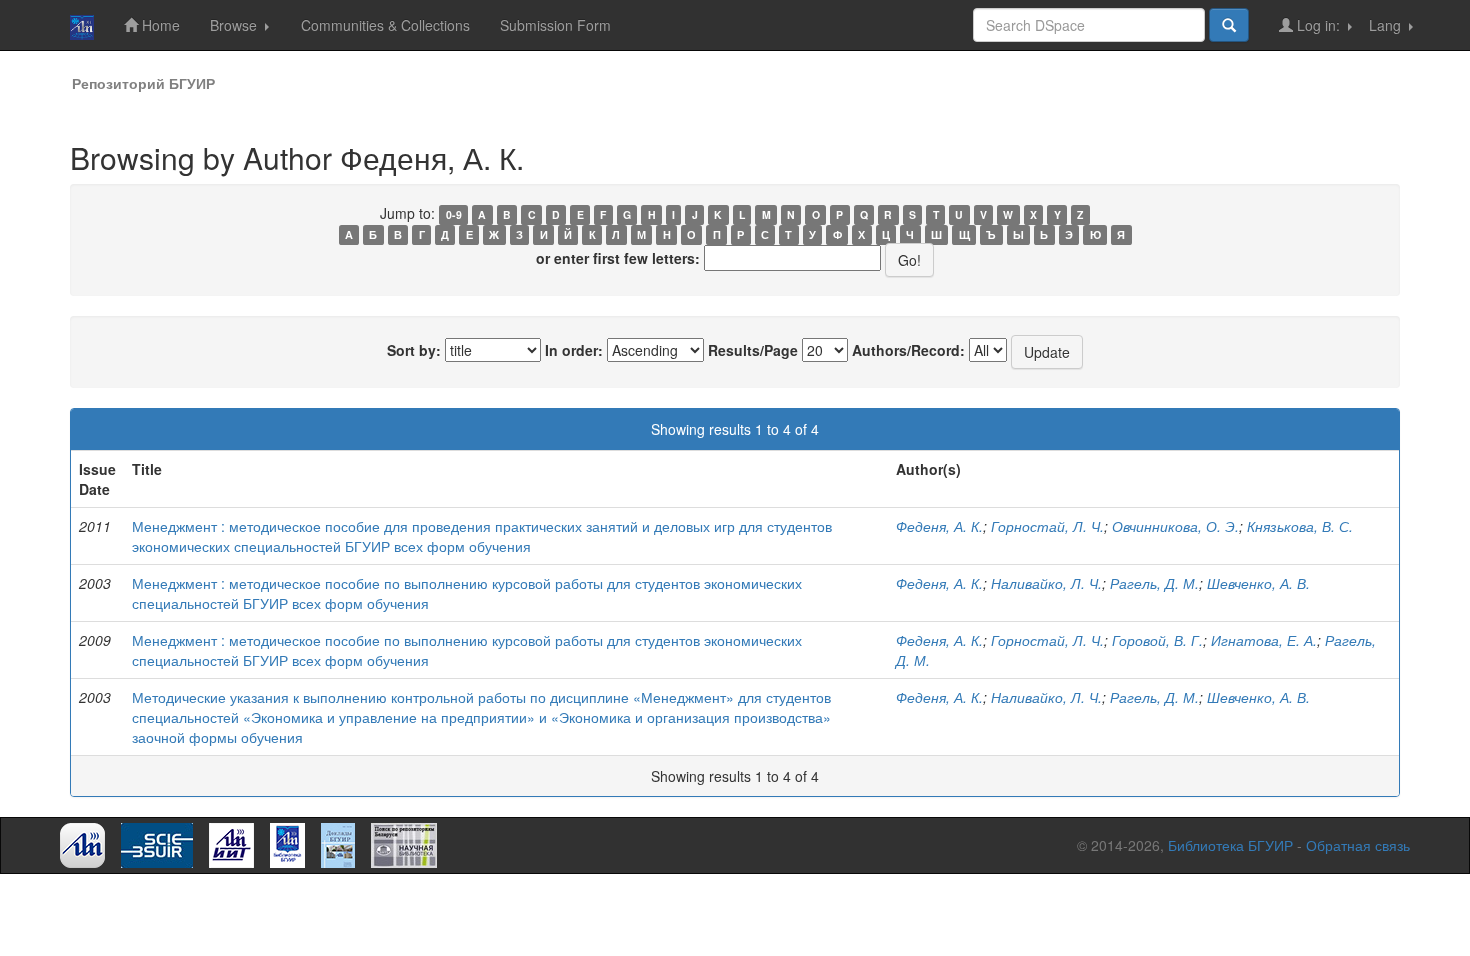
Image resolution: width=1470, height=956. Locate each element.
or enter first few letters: (618, 258)
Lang (1387, 25)
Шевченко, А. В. (1258, 583)
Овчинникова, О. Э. (1175, 526)
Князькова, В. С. (1300, 526)
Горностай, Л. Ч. (1047, 526)
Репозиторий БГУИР (143, 83)
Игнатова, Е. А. (1264, 640)
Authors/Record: (908, 350)
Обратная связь (1358, 845)
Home (159, 25)
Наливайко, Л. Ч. (1046, 583)
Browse (235, 25)
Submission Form (555, 25)
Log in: (1318, 25)
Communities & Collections (385, 25)
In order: (574, 350)
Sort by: (414, 350)
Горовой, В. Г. (1157, 640)
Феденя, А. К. (939, 526)
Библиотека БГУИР (1230, 845)
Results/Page (753, 350)
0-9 (454, 214)
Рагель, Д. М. (1154, 583)
